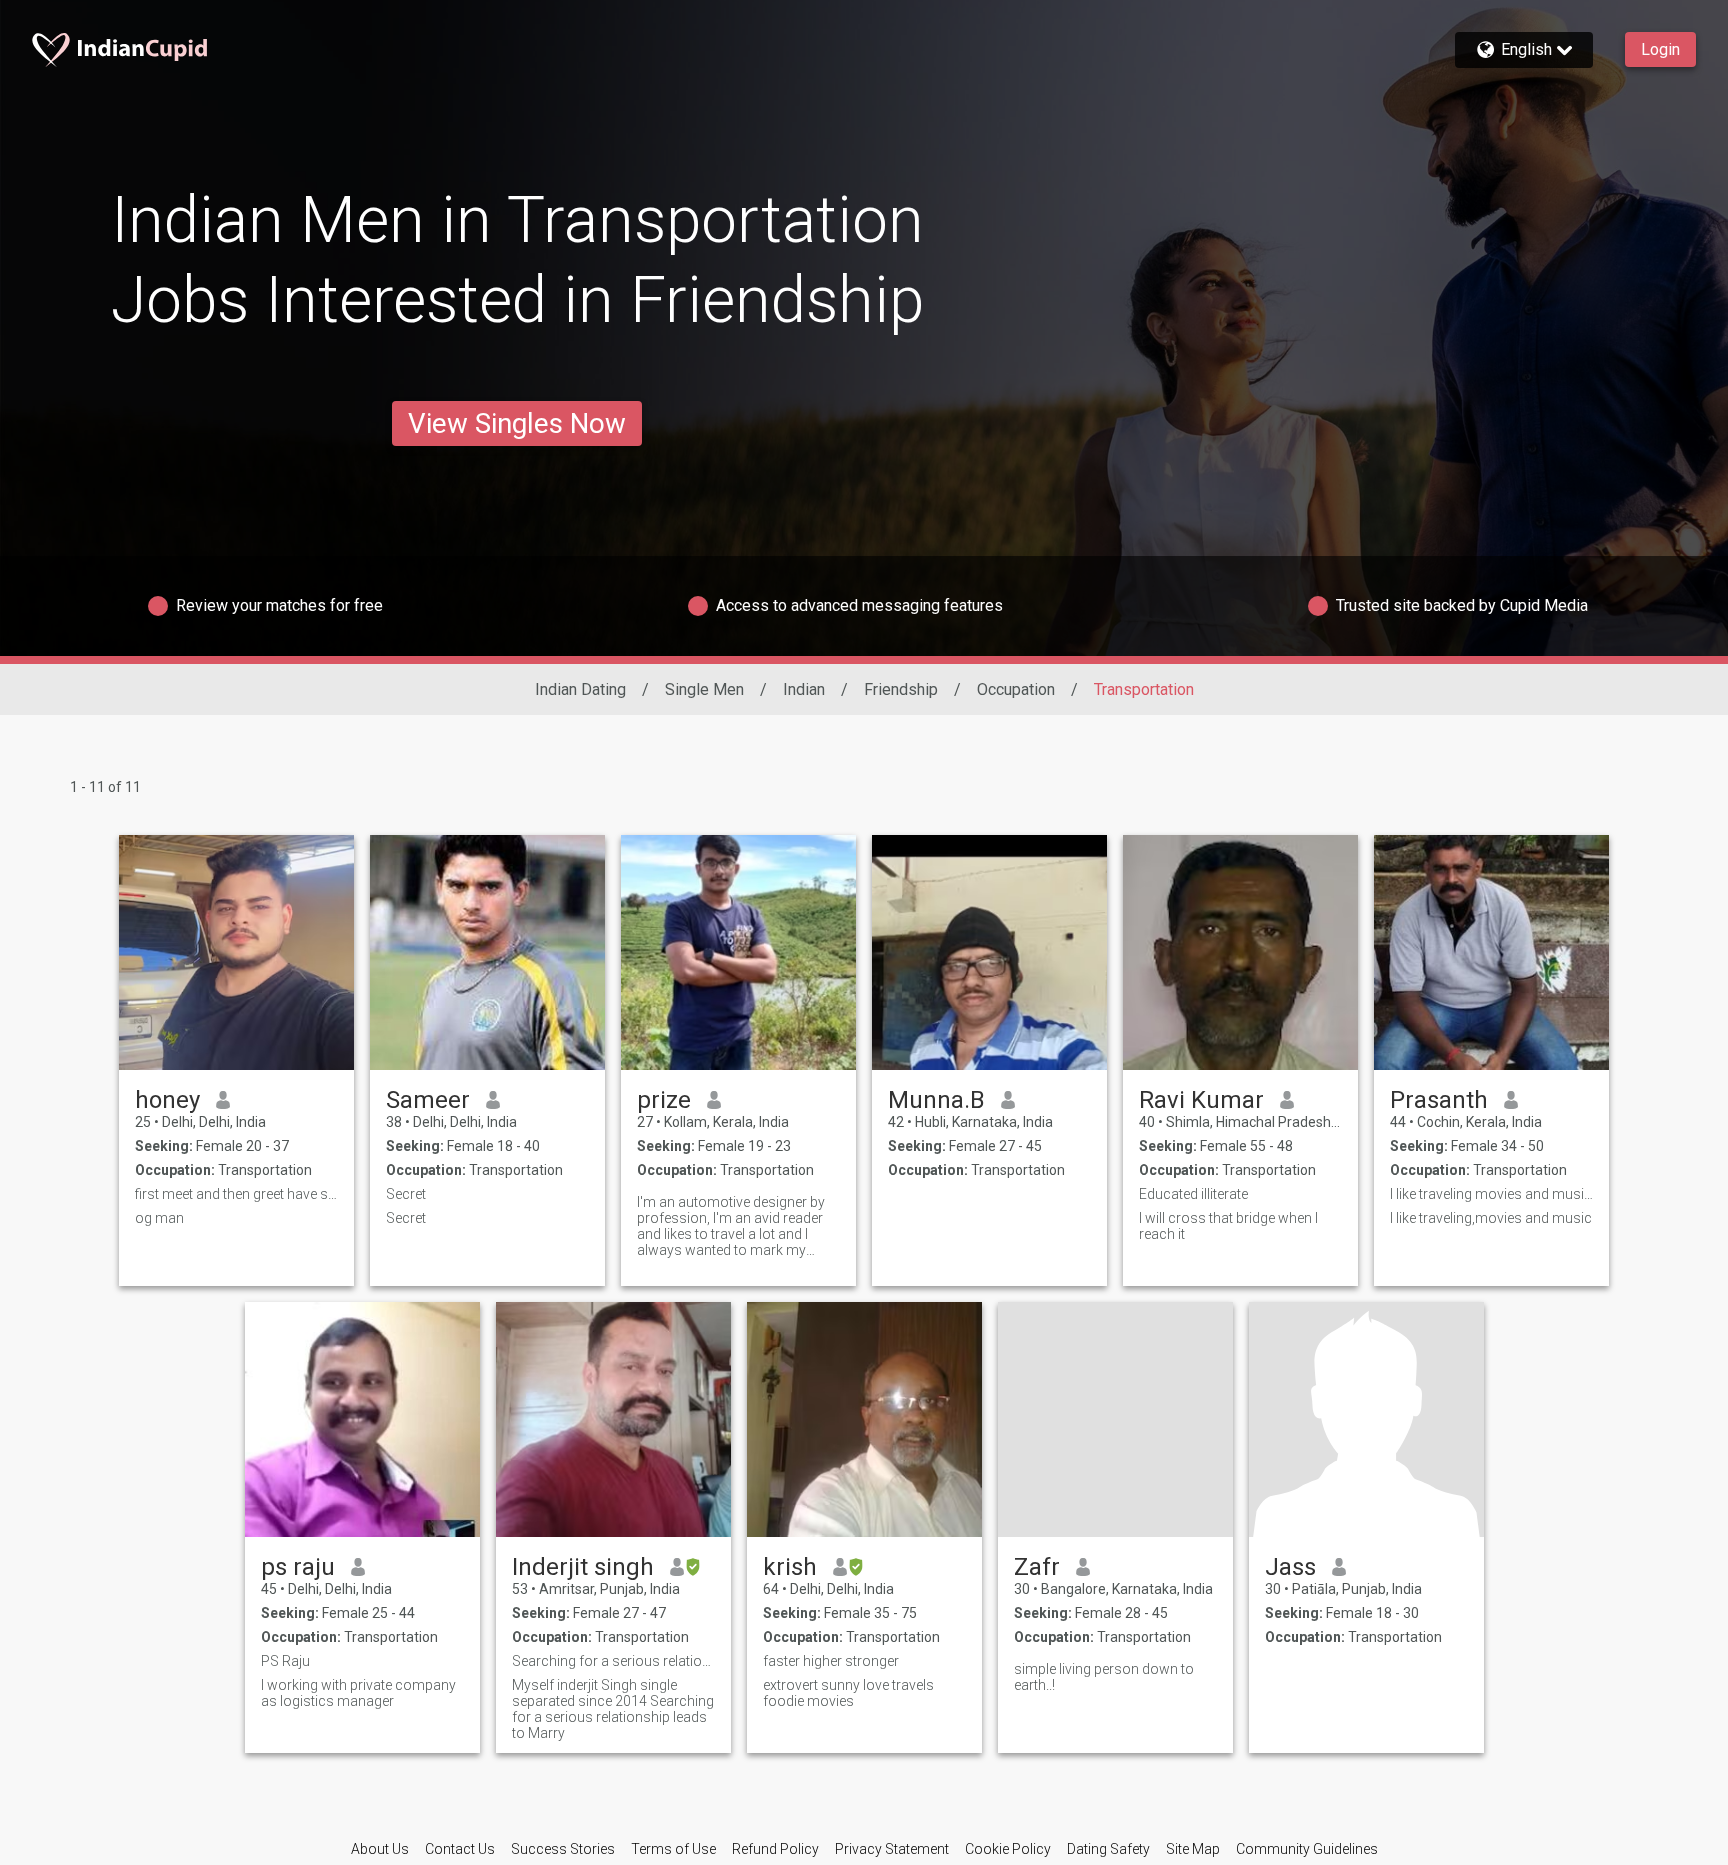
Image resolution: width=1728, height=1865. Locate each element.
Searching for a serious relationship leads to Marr (613, 1661)
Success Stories (563, 1849)
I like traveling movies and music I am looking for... (1491, 1194)
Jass (1290, 1567)
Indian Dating (580, 689)
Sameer (428, 1100)
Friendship (901, 689)
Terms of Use (673, 1849)
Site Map (1193, 1849)
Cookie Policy (1008, 1849)
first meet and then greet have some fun (236, 1194)
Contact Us (460, 1849)
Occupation (1016, 689)
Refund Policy (775, 1849)
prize (664, 1100)
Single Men (704, 689)
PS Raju (285, 1661)
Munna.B (936, 1100)
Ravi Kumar (1201, 1100)
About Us (380, 1849)
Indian (804, 689)
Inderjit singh (583, 1567)
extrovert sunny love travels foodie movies (848, 1693)
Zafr (1037, 1567)
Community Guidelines (1307, 1849)
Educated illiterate (1193, 1194)
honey (167, 1100)
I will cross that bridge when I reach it (1228, 1226)
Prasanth (1439, 1100)
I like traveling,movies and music (1491, 1218)
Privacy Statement (892, 1849)
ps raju (298, 1567)
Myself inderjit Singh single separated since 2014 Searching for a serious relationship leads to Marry (613, 1709)
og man (159, 1218)
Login (1660, 49)
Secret (406, 1194)
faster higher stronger (831, 1661)
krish (790, 1567)
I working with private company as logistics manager (358, 1693)
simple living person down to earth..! (1104, 1677)
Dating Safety (1108, 1849)
